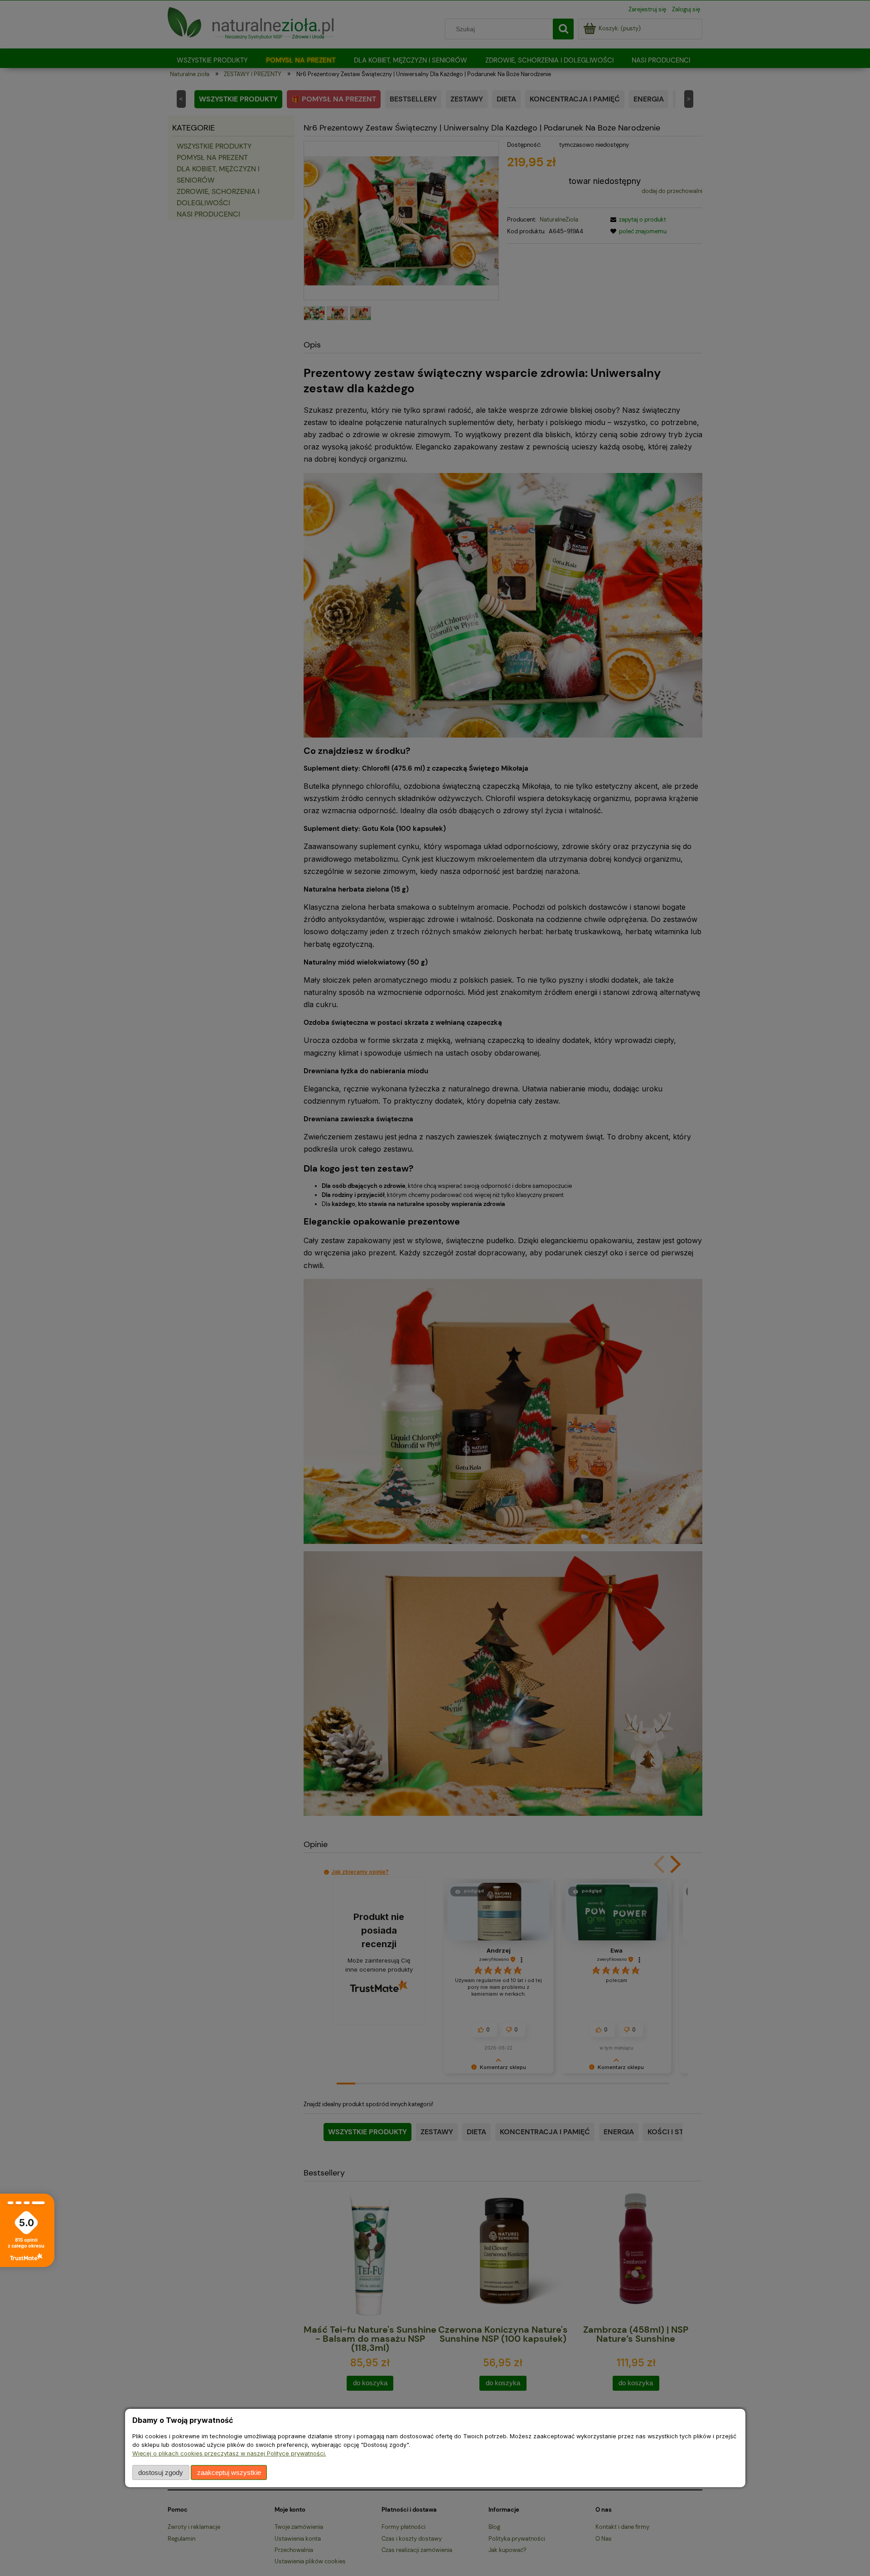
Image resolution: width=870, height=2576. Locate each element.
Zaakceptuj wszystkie (229, 2472)
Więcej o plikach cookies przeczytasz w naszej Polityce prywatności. (229, 2453)
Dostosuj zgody (161, 2472)
